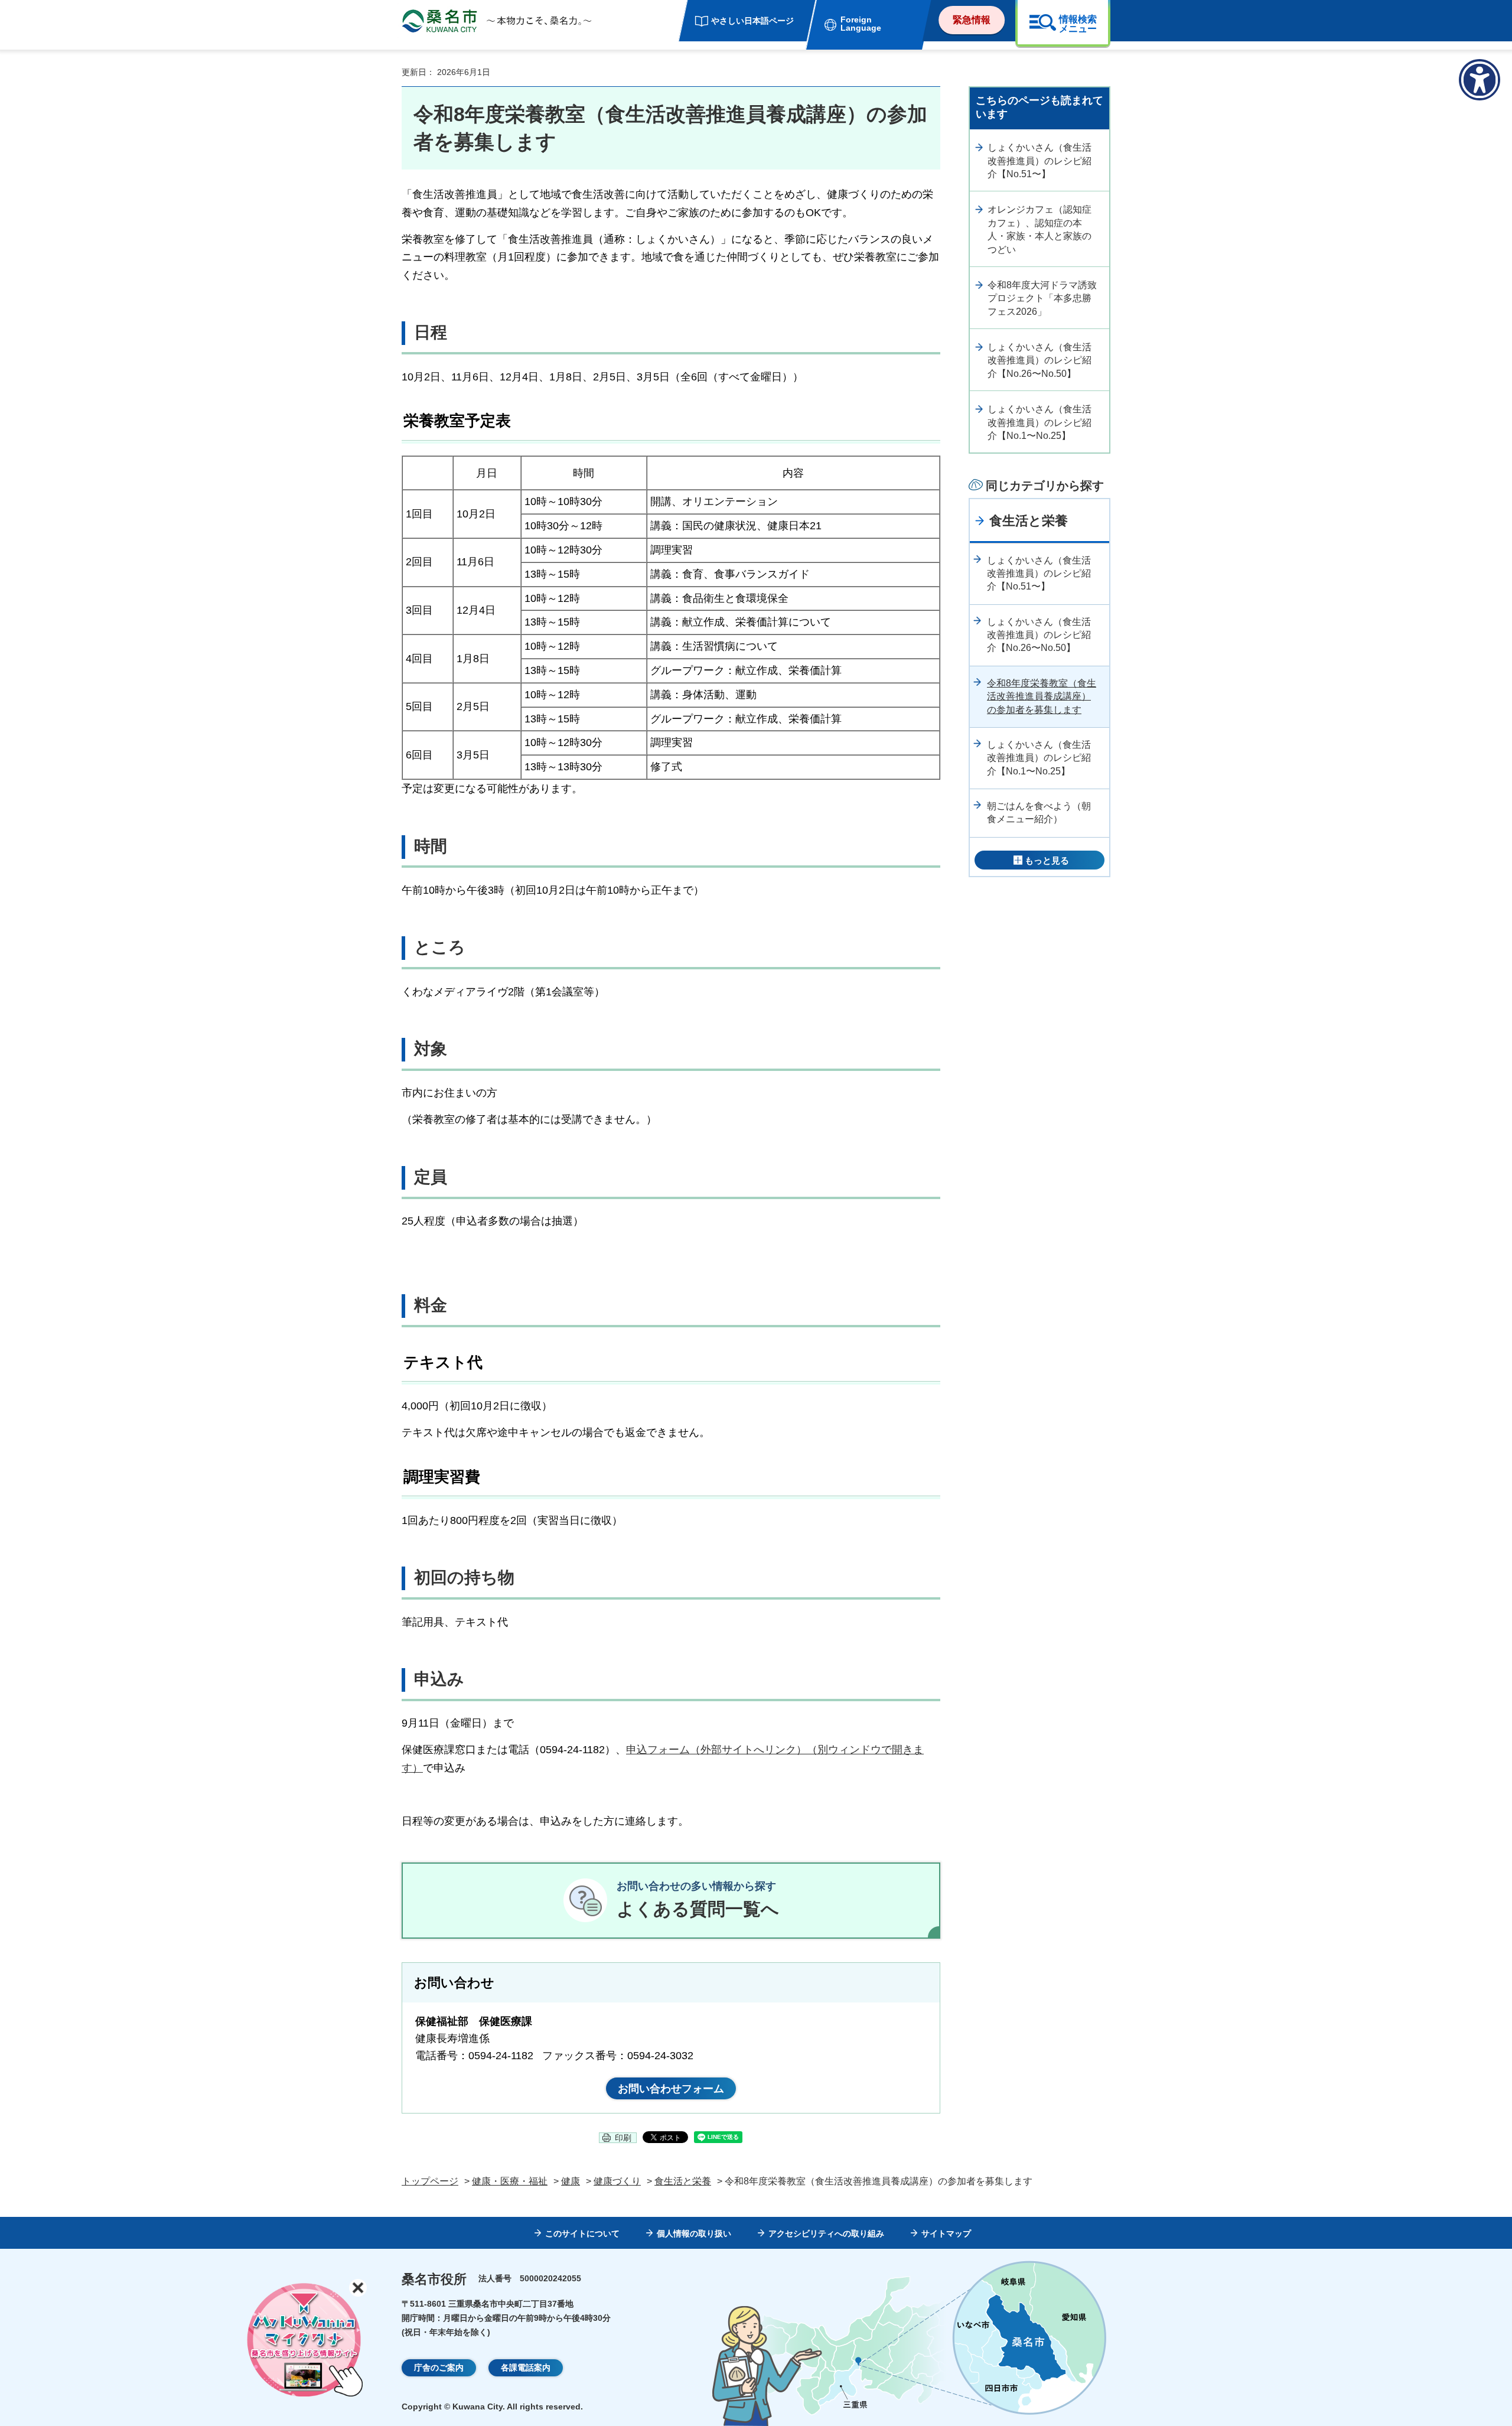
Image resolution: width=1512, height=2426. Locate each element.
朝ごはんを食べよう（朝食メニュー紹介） (1039, 813)
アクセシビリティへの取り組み (826, 2233)
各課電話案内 (526, 2368)
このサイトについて (582, 2233)
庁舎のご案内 (439, 2368)
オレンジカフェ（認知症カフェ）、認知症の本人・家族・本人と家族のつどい (1039, 229)
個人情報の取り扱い (694, 2233)
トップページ (430, 2181)
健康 (571, 2181)
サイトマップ (946, 2233)
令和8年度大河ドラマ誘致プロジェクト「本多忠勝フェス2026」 (1042, 298)
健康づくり (617, 2181)
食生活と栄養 (1029, 521)
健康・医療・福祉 (510, 2181)
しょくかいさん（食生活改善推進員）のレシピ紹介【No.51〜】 (1039, 161)
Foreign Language (861, 24)
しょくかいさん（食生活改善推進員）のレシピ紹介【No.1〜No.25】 (1039, 422)
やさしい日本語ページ (752, 21)
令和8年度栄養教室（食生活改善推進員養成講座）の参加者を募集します (1042, 696)
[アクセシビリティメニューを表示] (1480, 80)
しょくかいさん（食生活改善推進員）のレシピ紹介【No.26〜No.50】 (1039, 360)
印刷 (623, 2138)
